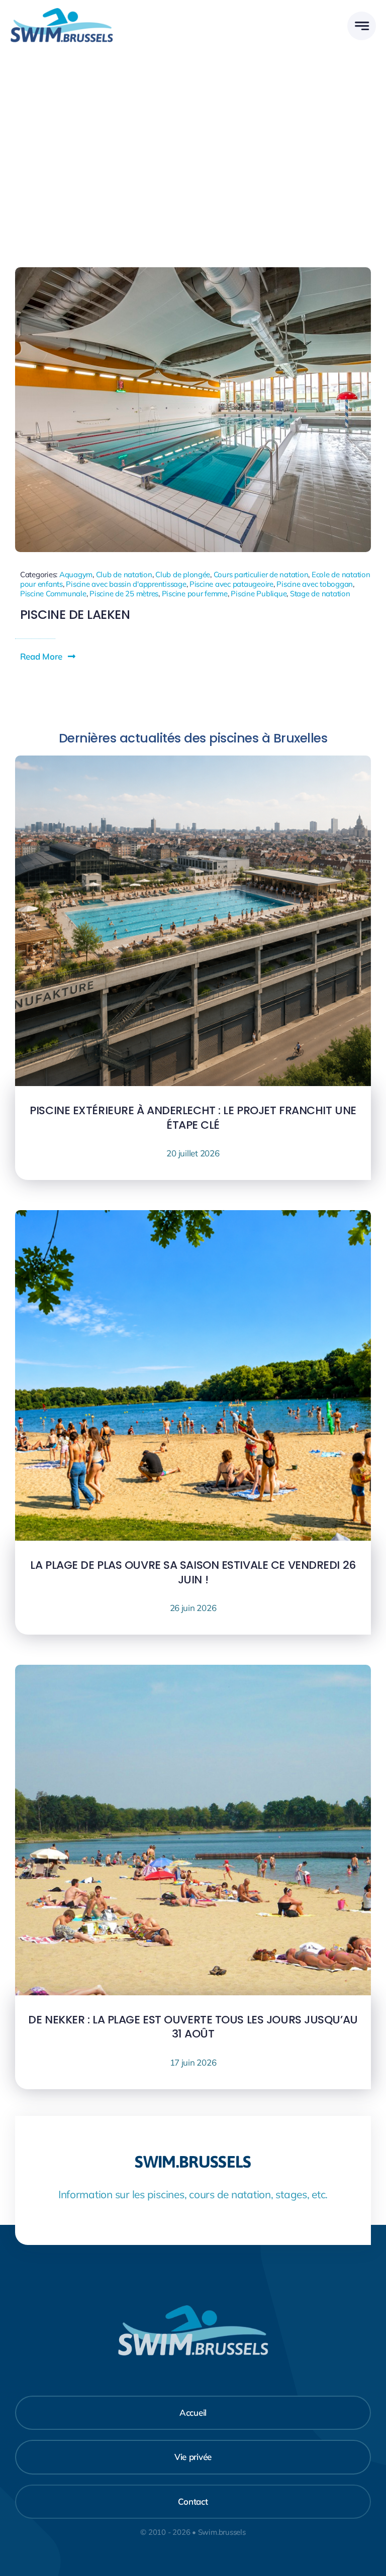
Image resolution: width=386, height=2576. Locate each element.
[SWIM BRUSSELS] (62, 12)
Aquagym (76, 574)
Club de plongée (183, 574)
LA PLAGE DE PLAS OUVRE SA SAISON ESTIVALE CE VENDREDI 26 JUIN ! (193, 1572)
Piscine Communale (53, 594)
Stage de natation (320, 594)
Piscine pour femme (195, 594)
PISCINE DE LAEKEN (75, 615)
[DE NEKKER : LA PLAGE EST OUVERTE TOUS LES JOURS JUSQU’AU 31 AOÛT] (193, 1672)
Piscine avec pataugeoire (231, 584)
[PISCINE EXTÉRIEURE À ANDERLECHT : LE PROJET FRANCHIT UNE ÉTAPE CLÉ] (193, 763)
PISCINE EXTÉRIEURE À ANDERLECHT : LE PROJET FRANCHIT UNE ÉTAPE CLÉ (193, 1118)
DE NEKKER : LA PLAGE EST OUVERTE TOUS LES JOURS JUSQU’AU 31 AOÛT (193, 2027)
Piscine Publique (259, 594)
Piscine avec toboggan (315, 584)
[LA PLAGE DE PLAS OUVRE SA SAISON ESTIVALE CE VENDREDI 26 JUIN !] (193, 1217)
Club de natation (124, 574)
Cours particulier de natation (261, 574)
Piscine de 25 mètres (124, 594)
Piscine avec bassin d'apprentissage (126, 584)
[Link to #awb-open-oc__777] (362, 26)
